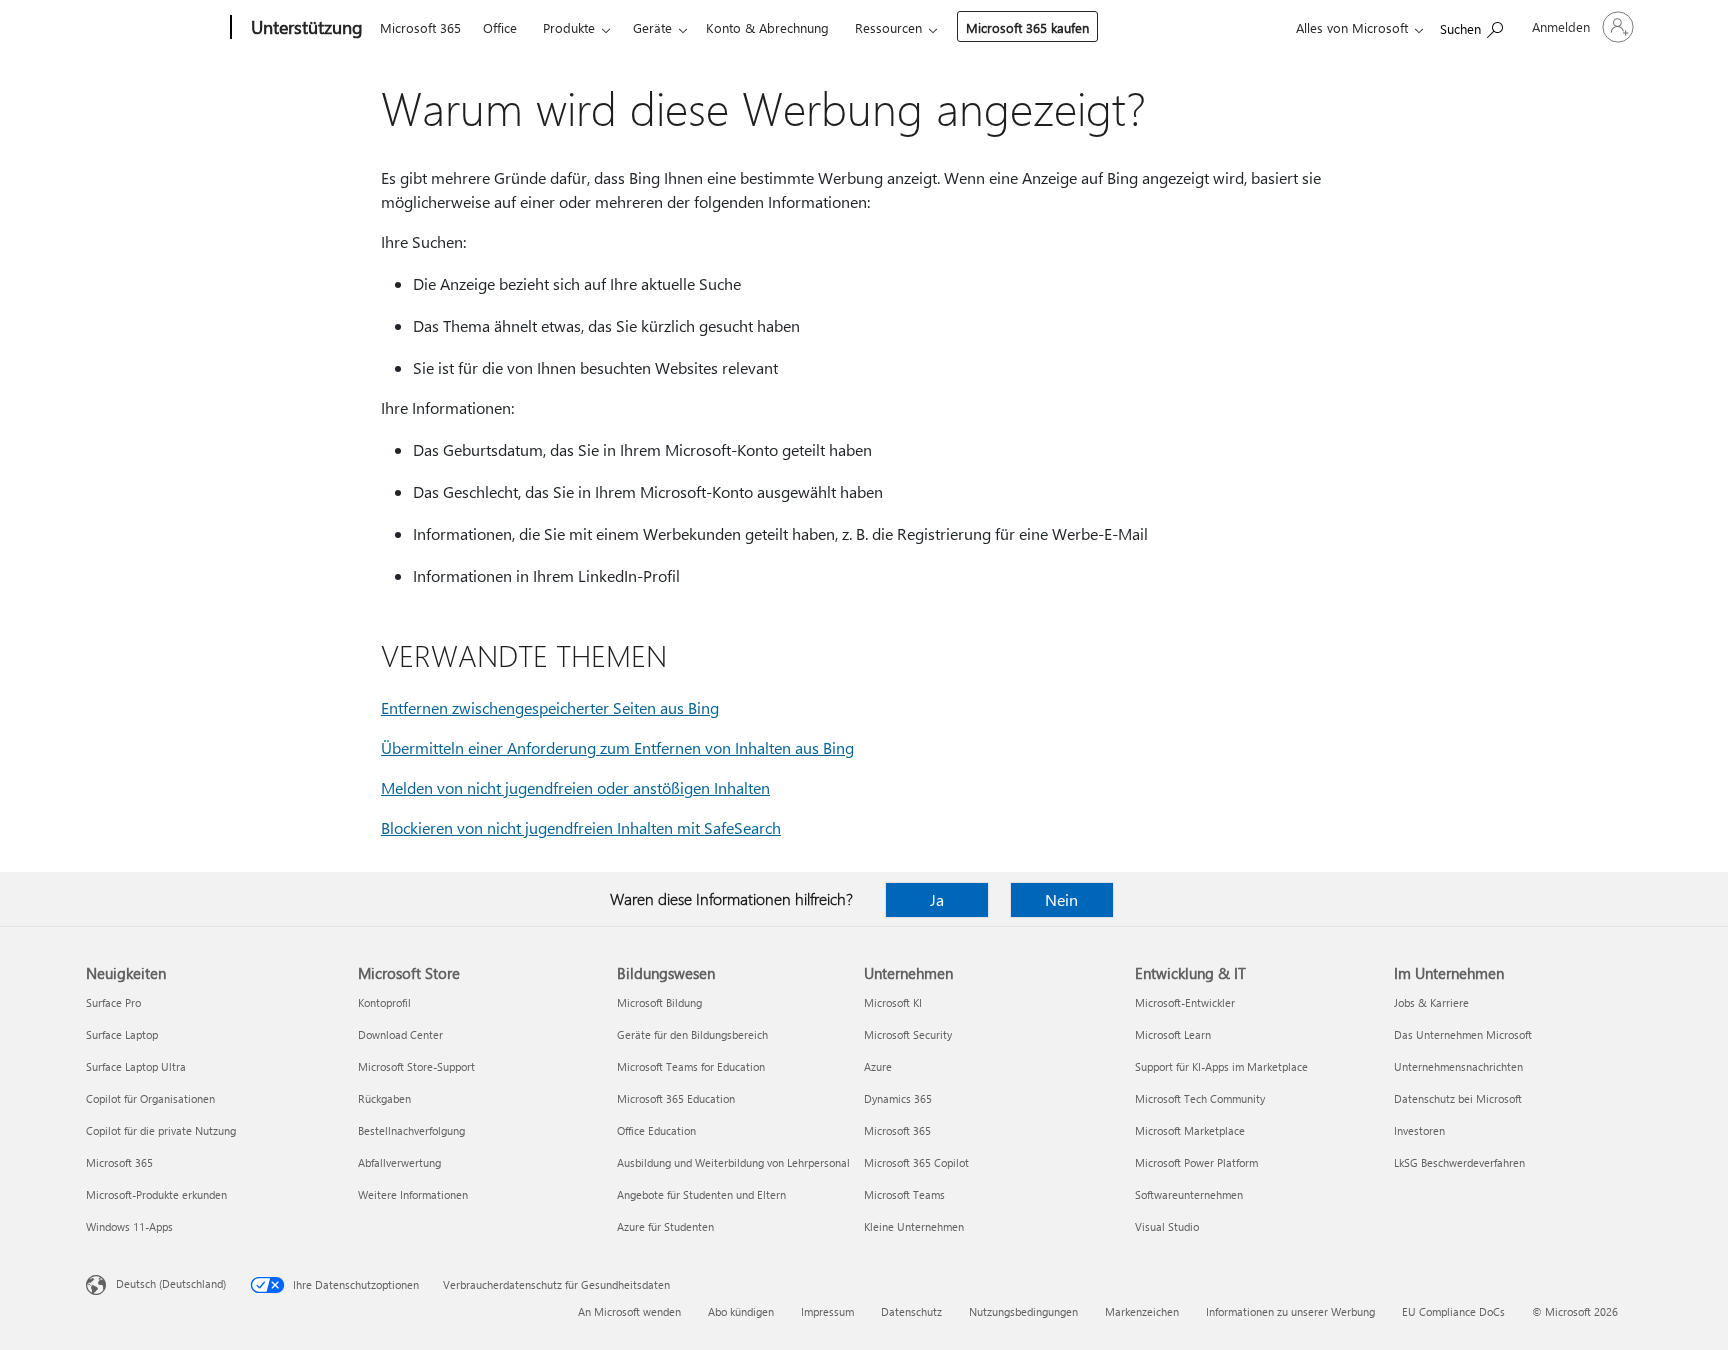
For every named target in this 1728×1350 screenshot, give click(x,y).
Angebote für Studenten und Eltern (701, 1194)
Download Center (400, 1034)
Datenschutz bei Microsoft (1458, 1098)
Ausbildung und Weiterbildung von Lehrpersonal (733, 1162)
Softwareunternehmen (1189, 1194)
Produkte (569, 27)
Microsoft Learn (1173, 1034)
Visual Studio (1167, 1226)
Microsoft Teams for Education (691, 1066)
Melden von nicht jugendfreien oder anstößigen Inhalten (575, 787)
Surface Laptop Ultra (136, 1066)
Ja (937, 899)
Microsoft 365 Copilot (916, 1162)
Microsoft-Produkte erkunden (156, 1194)
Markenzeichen (1142, 1311)
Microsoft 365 (420, 27)
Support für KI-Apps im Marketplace (1221, 1066)
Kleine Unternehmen (914, 1226)
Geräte (652, 27)
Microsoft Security (908, 1034)
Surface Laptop (122, 1034)
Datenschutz (911, 1311)
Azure (878, 1066)
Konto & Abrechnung (767, 27)
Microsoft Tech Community (1200, 1098)
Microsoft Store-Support (416, 1066)
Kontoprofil (384, 1002)
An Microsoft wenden (629, 1311)
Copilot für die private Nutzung (161, 1130)
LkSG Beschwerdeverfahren (1459, 1162)
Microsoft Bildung (659, 1002)
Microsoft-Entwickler (1185, 1002)
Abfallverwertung (399, 1162)
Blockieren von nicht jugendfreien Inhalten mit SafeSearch (581, 827)
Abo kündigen (741, 1311)
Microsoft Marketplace (1190, 1130)
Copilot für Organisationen (150, 1098)
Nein (1061, 899)
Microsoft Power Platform (1196, 1162)
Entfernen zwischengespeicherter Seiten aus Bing (550, 707)
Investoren (1419, 1130)
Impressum (827, 1311)
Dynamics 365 (898, 1098)
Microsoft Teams (904, 1194)
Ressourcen (888, 27)
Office (500, 27)
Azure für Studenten (665, 1226)
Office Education (656, 1130)
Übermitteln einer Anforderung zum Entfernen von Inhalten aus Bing (617, 747)
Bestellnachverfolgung (411, 1130)
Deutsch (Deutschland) (171, 1283)
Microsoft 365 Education (676, 1098)
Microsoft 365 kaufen (1027, 27)
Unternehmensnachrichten (1458, 1066)
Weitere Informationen (413, 1194)
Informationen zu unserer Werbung (1290, 1311)
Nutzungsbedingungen (1023, 1311)
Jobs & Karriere (1431, 1002)
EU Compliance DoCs (1453, 1311)
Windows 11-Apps (129, 1226)
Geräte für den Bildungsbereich (692, 1034)
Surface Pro (113, 1002)
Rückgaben (384, 1098)
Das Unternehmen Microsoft (1463, 1034)
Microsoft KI (893, 1002)
